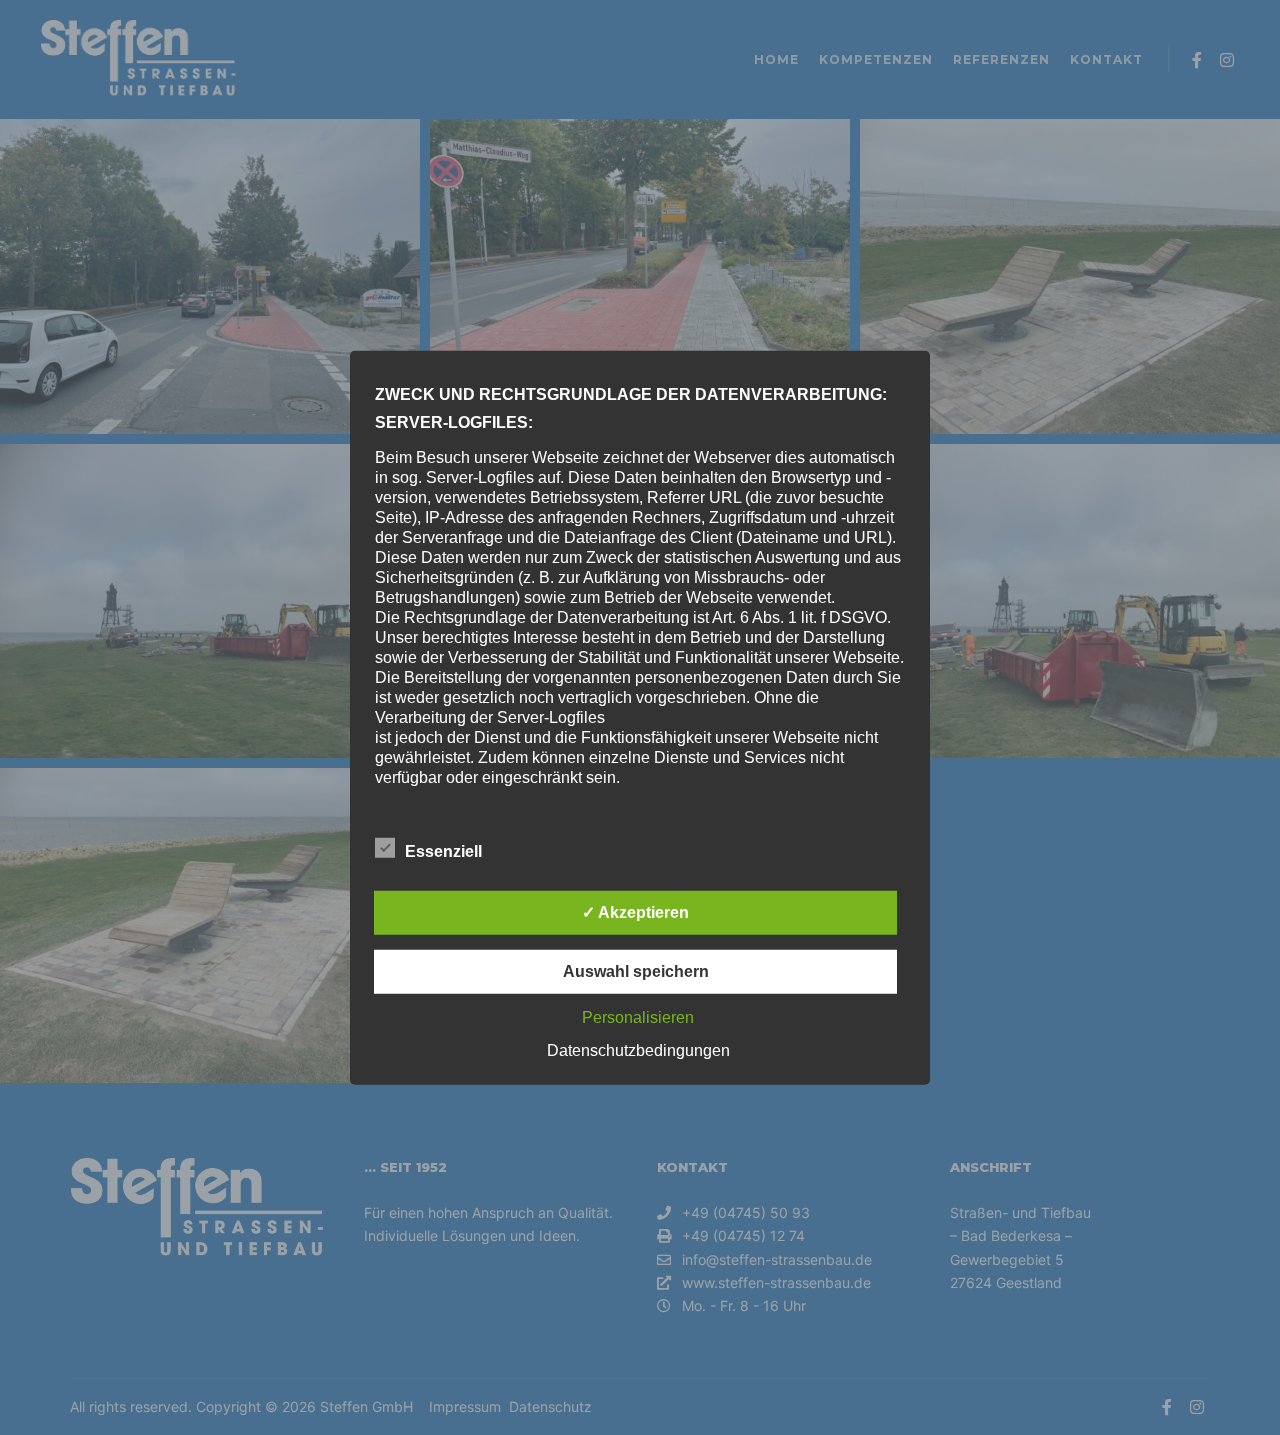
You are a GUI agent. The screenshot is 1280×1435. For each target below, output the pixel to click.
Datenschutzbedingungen (638, 1050)
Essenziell (443, 851)
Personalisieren (638, 1017)
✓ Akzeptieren (635, 912)
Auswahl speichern (636, 971)
